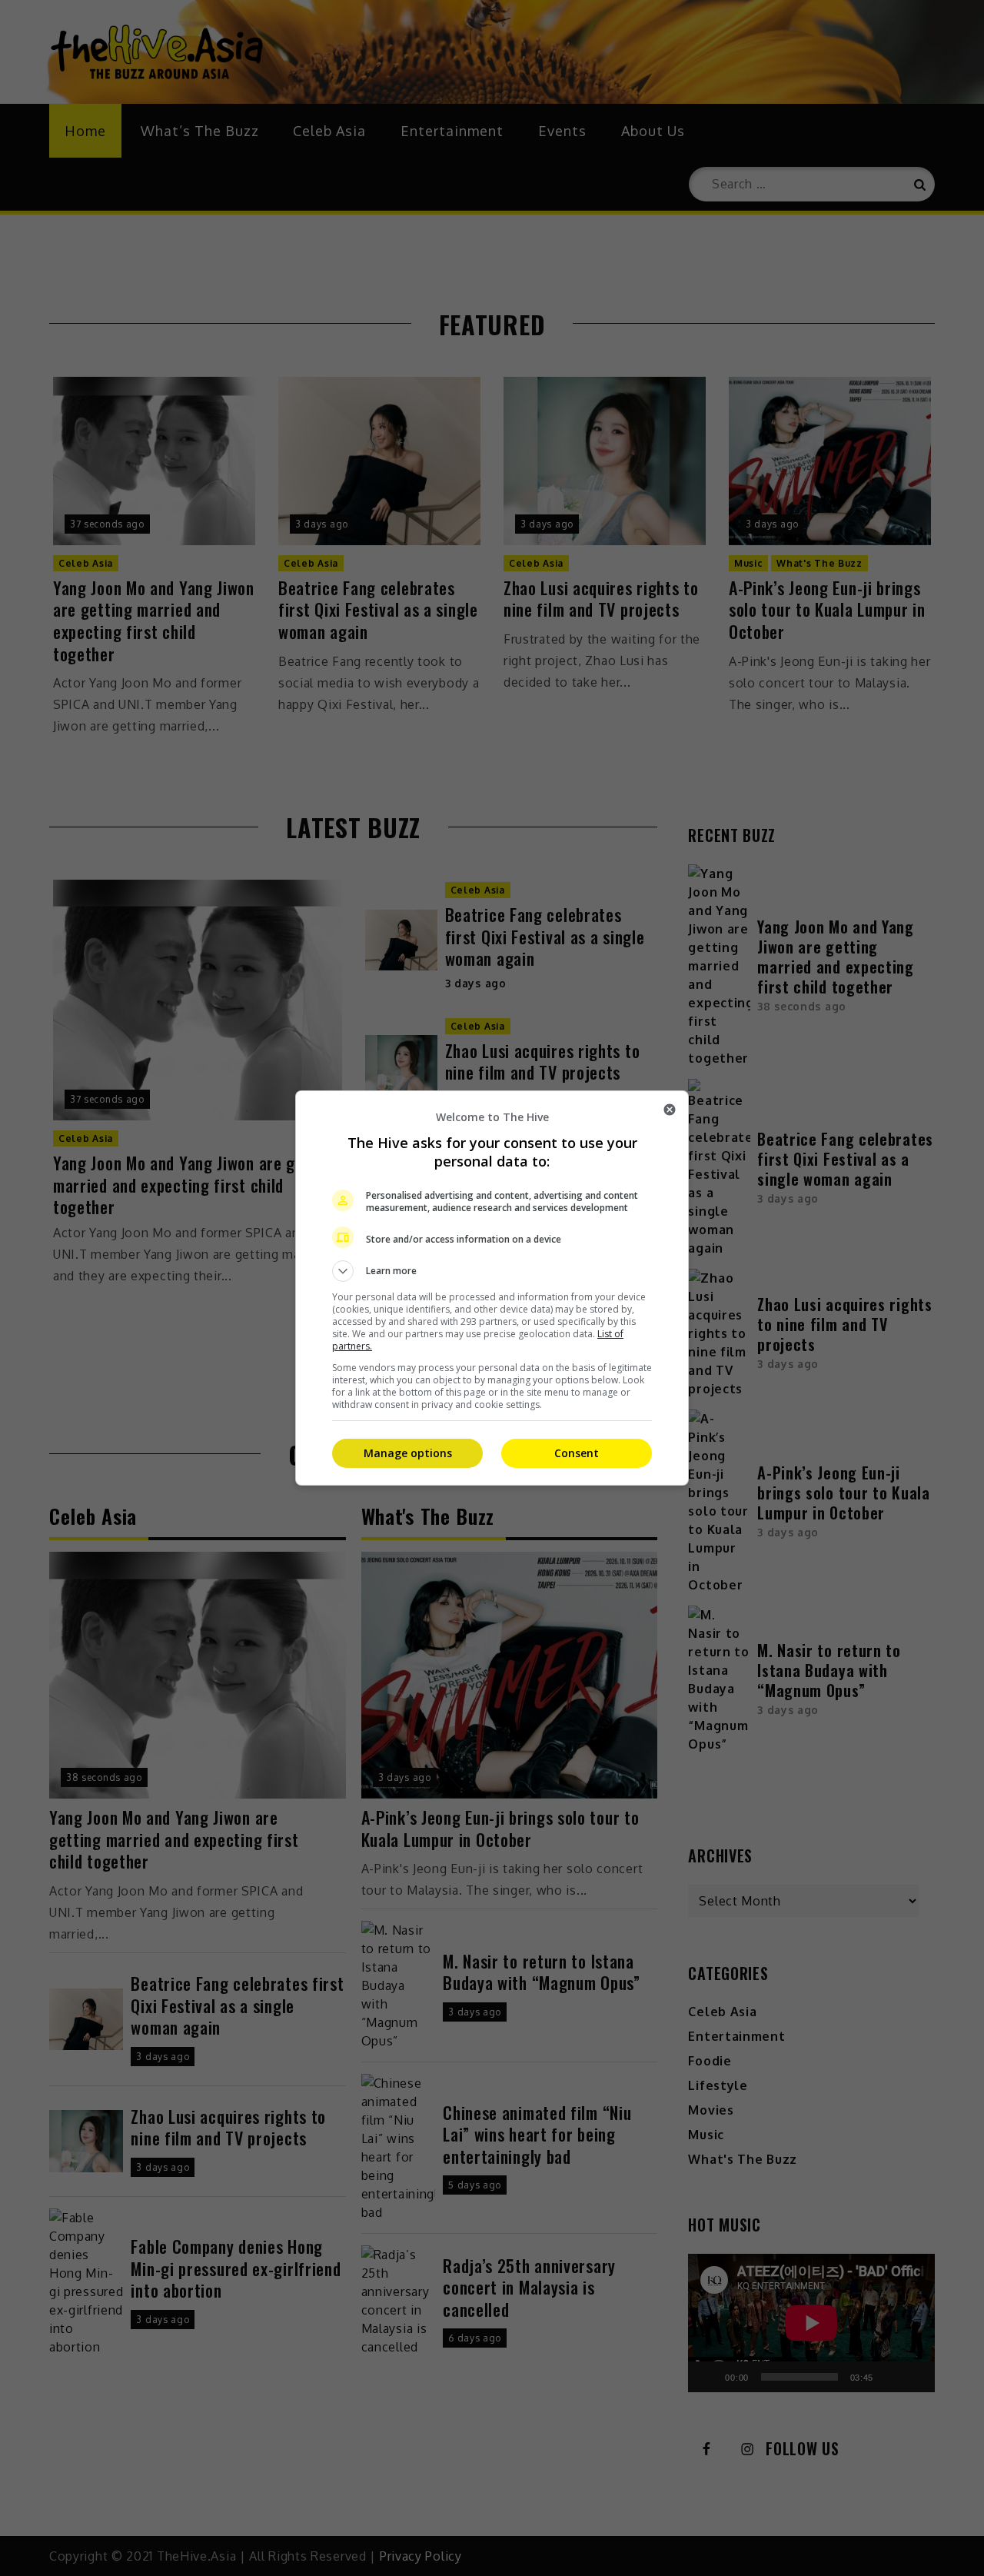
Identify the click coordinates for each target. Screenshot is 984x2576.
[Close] (670, 1110)
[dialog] (492, 1288)
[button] (492, 1271)
